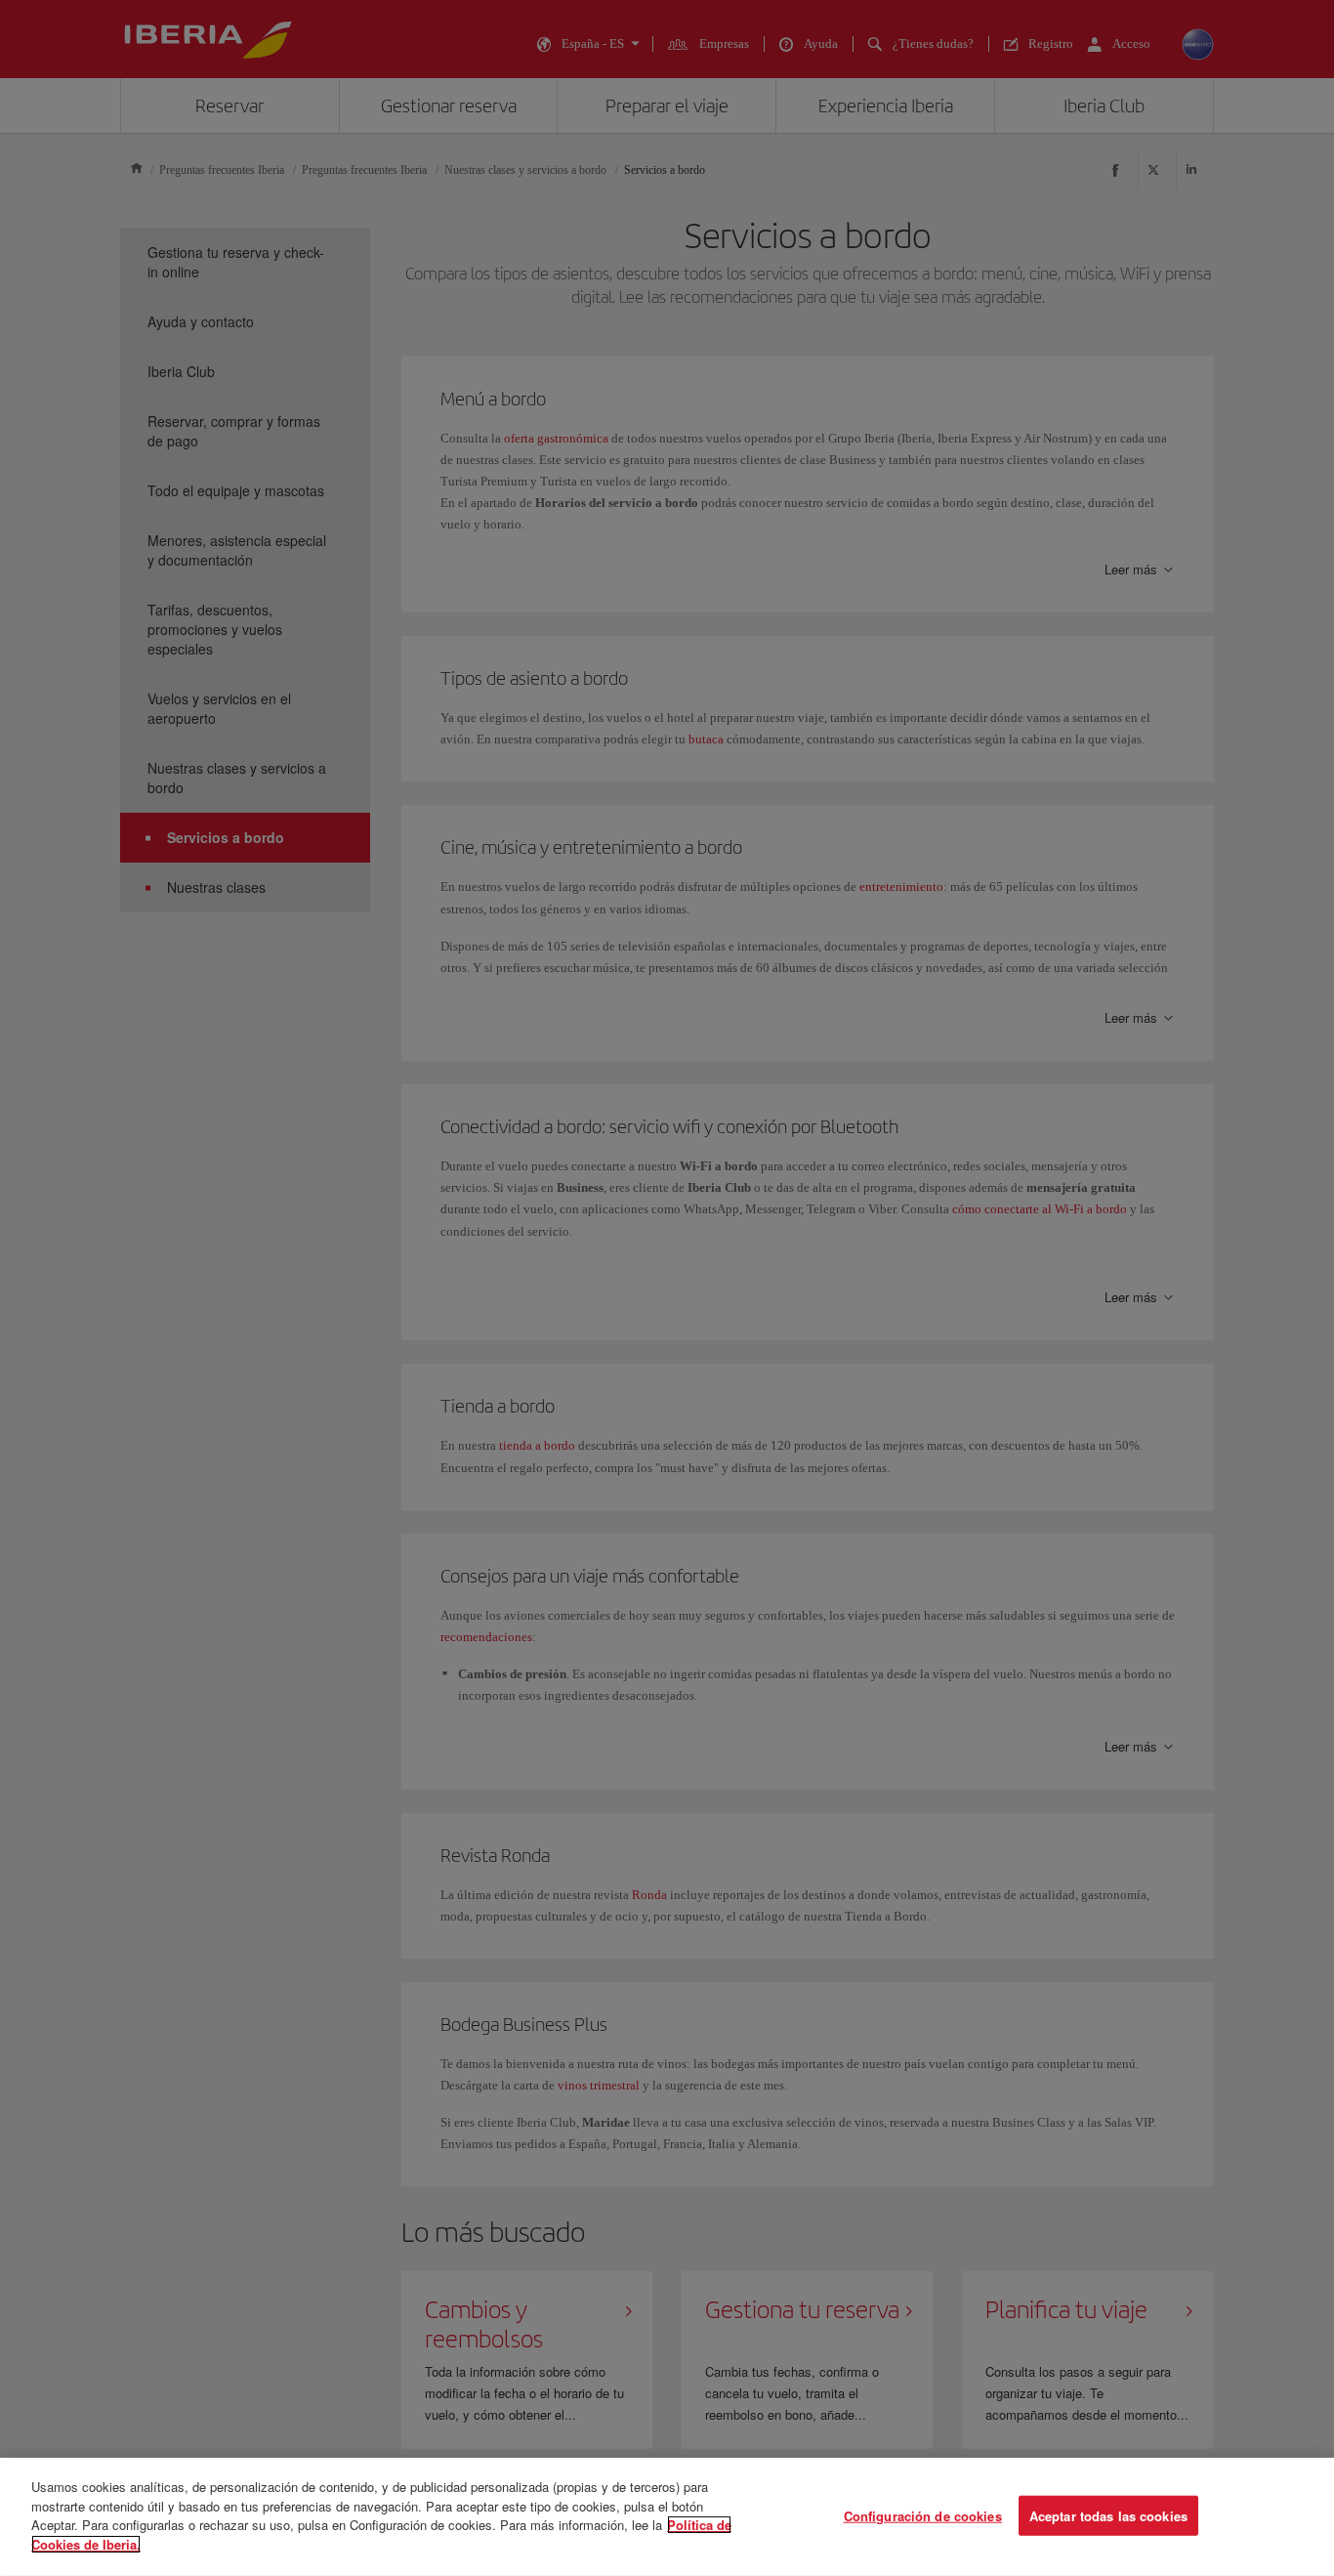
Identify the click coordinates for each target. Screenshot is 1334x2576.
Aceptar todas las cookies (1108, 2515)
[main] (667, 2517)
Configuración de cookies (923, 2515)
